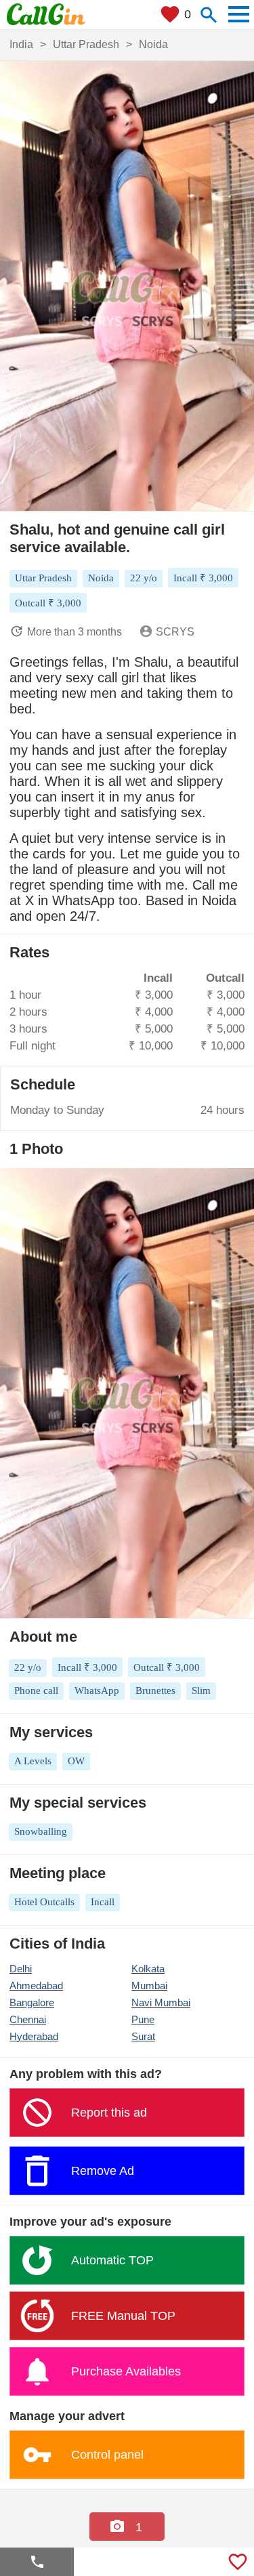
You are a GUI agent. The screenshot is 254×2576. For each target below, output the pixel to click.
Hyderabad (34, 2036)
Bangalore (32, 2002)
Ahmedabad (36, 1986)
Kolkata (148, 1969)
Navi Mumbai (161, 2002)
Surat (143, 2036)
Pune (143, 2019)
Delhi (21, 1969)
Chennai (28, 2019)
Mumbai (149, 1986)
